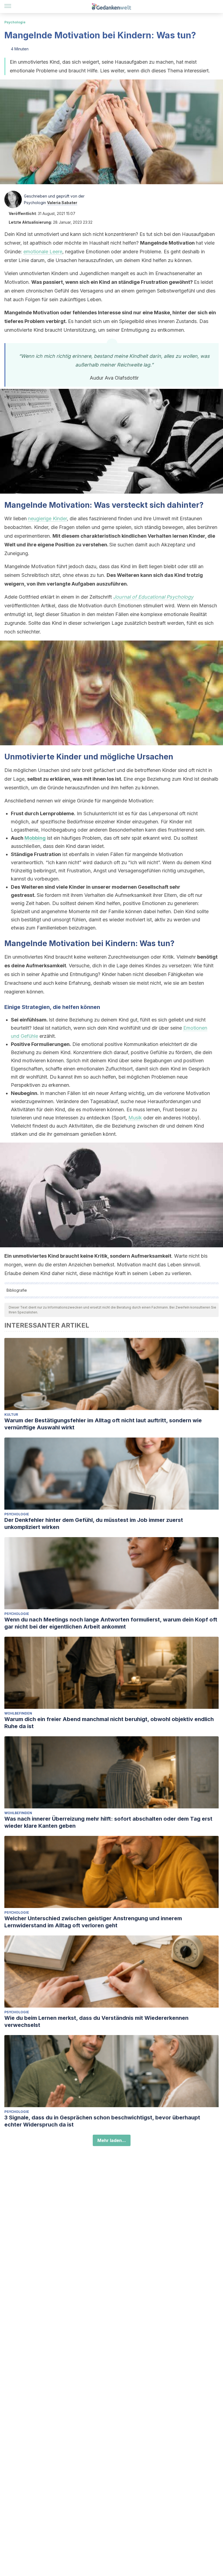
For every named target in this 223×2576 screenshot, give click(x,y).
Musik (135, 1118)
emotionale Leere (43, 252)
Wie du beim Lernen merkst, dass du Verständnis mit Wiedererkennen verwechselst (96, 2021)
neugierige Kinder (47, 518)
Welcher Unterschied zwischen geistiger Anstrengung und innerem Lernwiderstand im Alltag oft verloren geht (93, 1922)
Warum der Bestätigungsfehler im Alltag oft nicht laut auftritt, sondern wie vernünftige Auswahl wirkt (103, 1424)
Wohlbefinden (18, 1713)
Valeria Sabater (62, 203)
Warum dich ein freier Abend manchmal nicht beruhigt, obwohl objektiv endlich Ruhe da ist (109, 1723)
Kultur (11, 1415)
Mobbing (35, 838)
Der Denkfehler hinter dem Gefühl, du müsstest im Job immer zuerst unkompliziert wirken (94, 1524)
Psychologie (15, 22)
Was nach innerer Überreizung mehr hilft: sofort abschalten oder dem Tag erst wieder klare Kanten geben (108, 1822)
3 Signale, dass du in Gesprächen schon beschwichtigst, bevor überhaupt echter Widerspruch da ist (102, 2121)
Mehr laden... (112, 2140)
